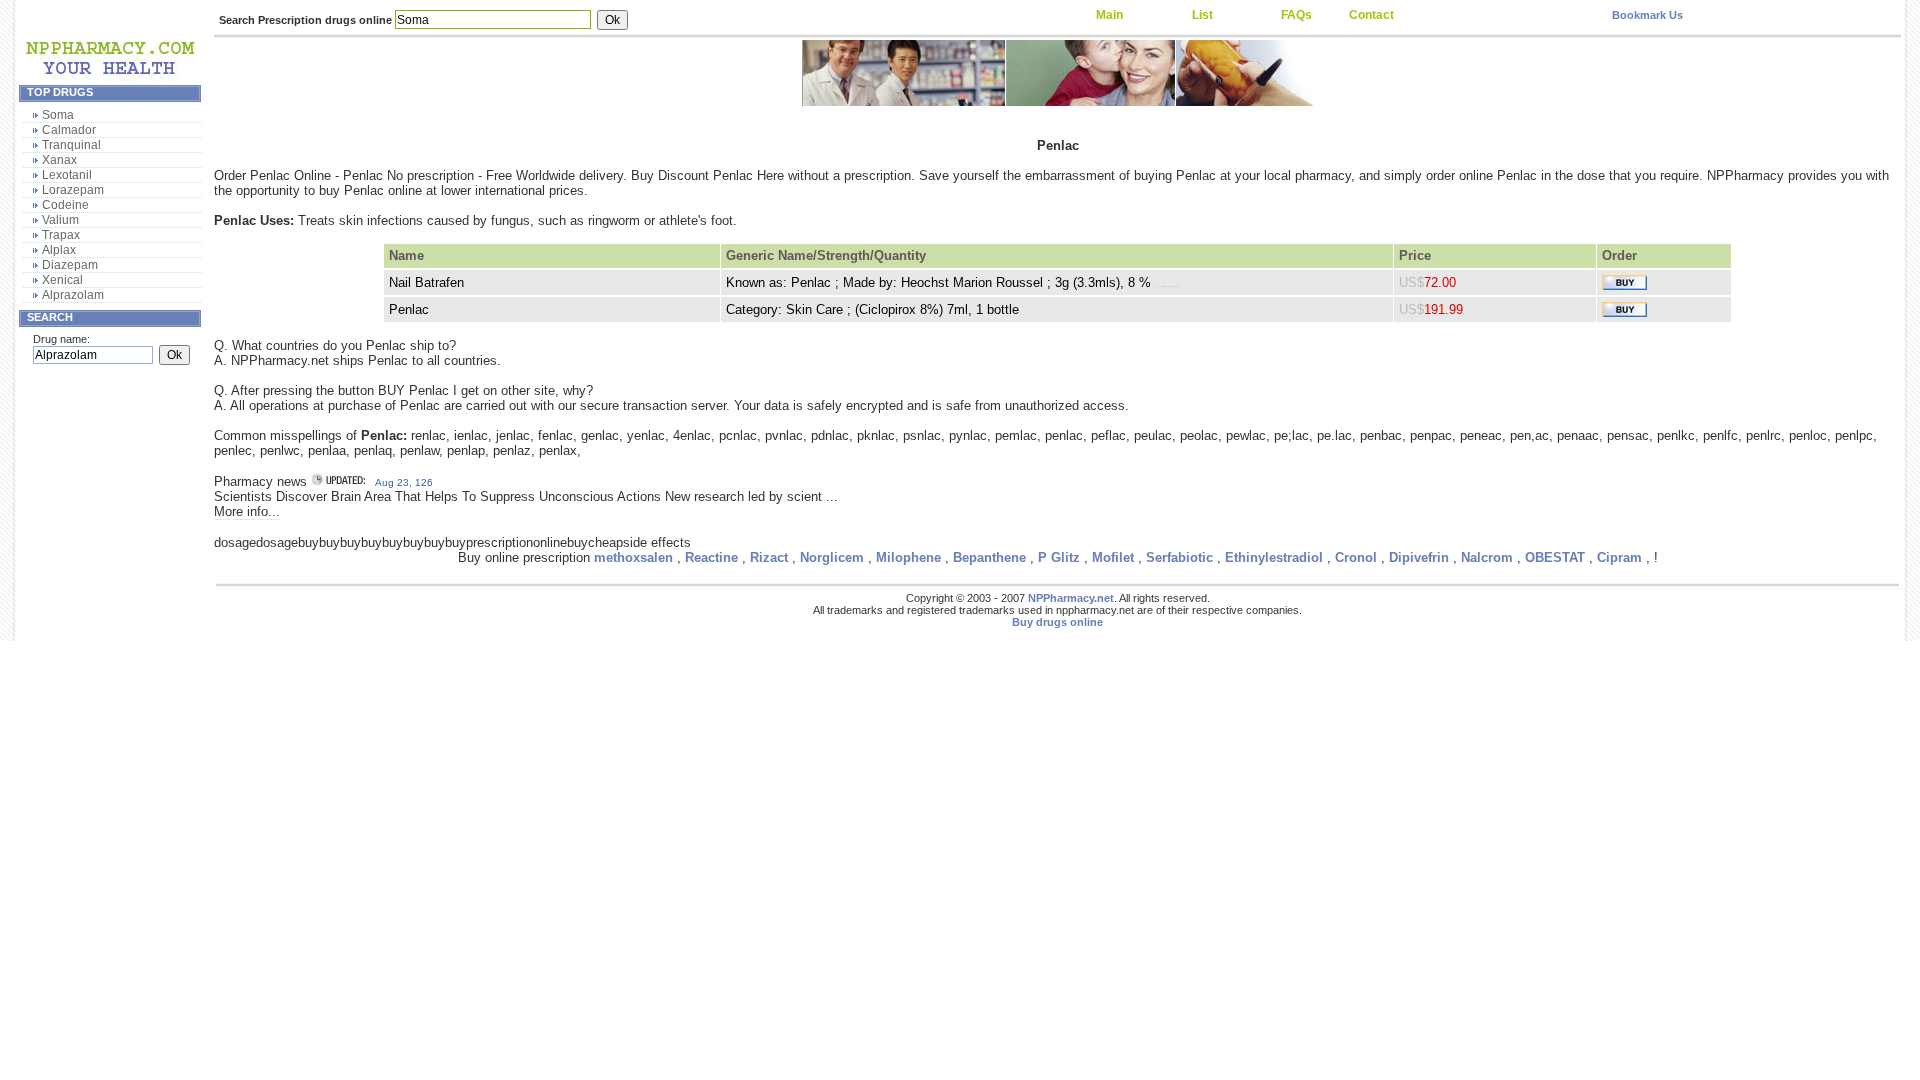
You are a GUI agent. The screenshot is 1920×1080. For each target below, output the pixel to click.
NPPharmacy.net (1071, 598)
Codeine (65, 205)
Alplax (59, 250)
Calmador (69, 130)
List (1202, 15)
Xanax (59, 160)
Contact (1371, 15)
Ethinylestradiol (1274, 557)
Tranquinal (71, 145)
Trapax (61, 235)
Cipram (1619, 557)
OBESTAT (1555, 557)
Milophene (908, 557)
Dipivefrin (1419, 557)
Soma (58, 115)
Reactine (711, 557)
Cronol (1356, 557)
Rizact (769, 557)
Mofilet (1113, 557)
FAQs (1296, 15)
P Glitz (1059, 557)
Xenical (62, 280)
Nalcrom (1487, 557)
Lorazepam (73, 190)
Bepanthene (989, 557)
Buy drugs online (1057, 622)
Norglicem (832, 557)
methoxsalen (633, 557)
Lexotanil (67, 175)
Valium (60, 220)
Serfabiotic (1179, 557)
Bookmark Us (1647, 15)
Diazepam (70, 265)
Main (1109, 15)
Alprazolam (73, 295)
